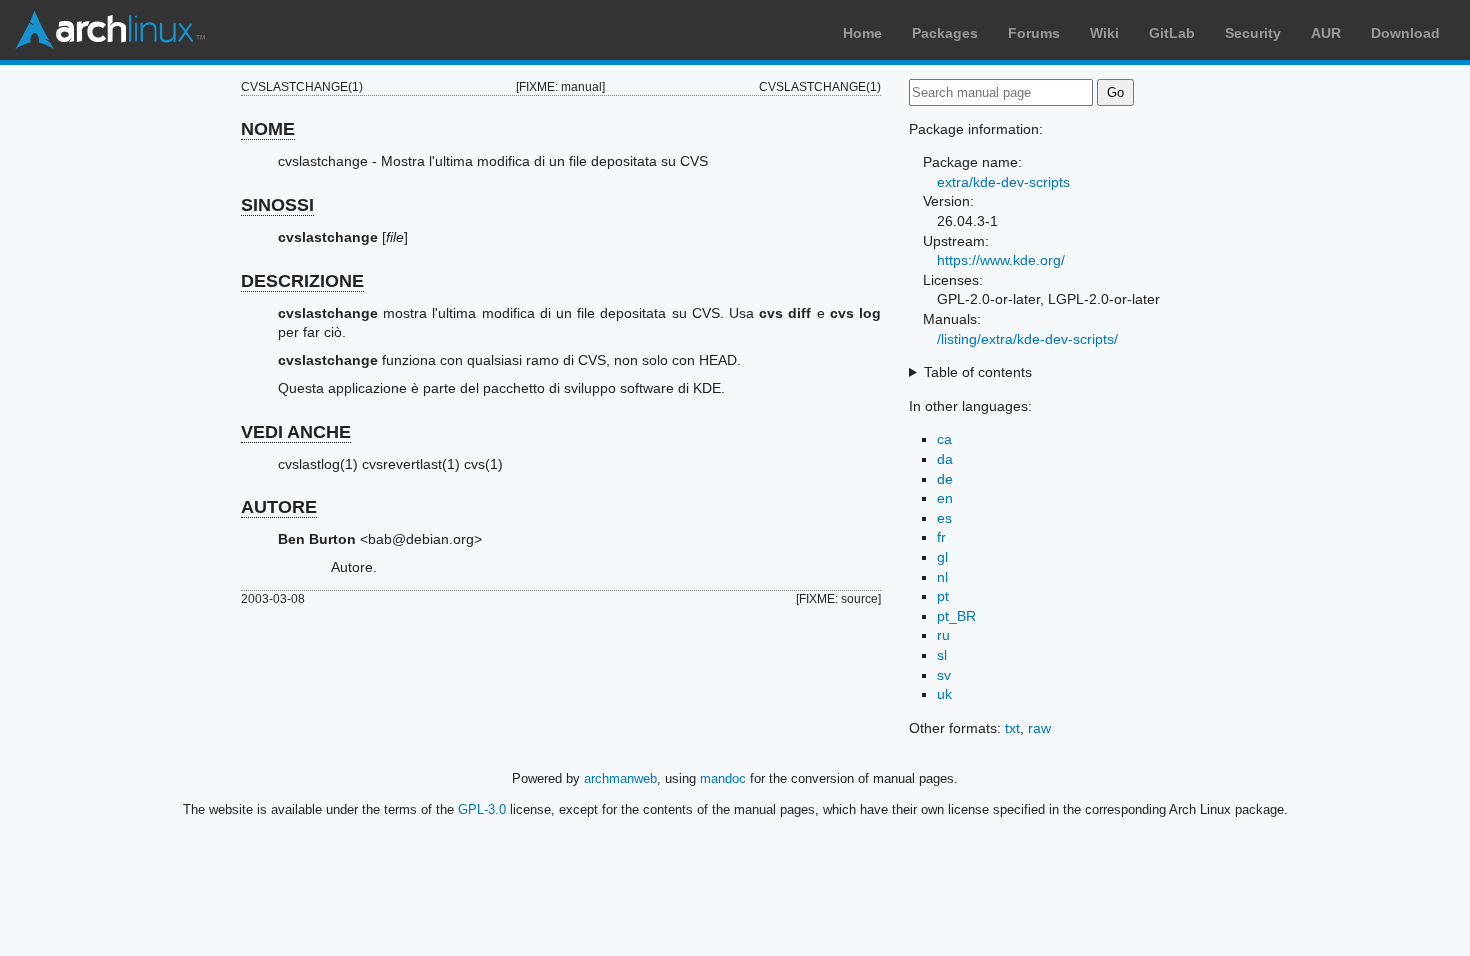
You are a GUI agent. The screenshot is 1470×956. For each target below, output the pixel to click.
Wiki (1104, 33)
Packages (945, 33)
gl (942, 557)
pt (943, 596)
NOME (268, 129)
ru (943, 635)
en (945, 498)
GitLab (1172, 33)
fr (941, 537)
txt (1012, 728)
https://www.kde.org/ (1001, 260)
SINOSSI (277, 205)
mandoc (723, 778)
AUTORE (279, 507)
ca (944, 439)
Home (862, 33)
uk (944, 694)
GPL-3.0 (482, 809)
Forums (1034, 33)
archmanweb (620, 778)
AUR (1326, 33)
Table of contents (978, 372)
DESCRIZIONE (302, 281)
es (944, 518)
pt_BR (956, 616)
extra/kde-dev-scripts (1003, 182)
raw (1039, 728)
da (945, 459)
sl (942, 655)
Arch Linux (110, 30)
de (945, 479)
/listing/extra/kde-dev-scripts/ (1027, 339)
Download (1405, 33)
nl (942, 577)
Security (1253, 33)
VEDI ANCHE (296, 432)
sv (944, 675)
